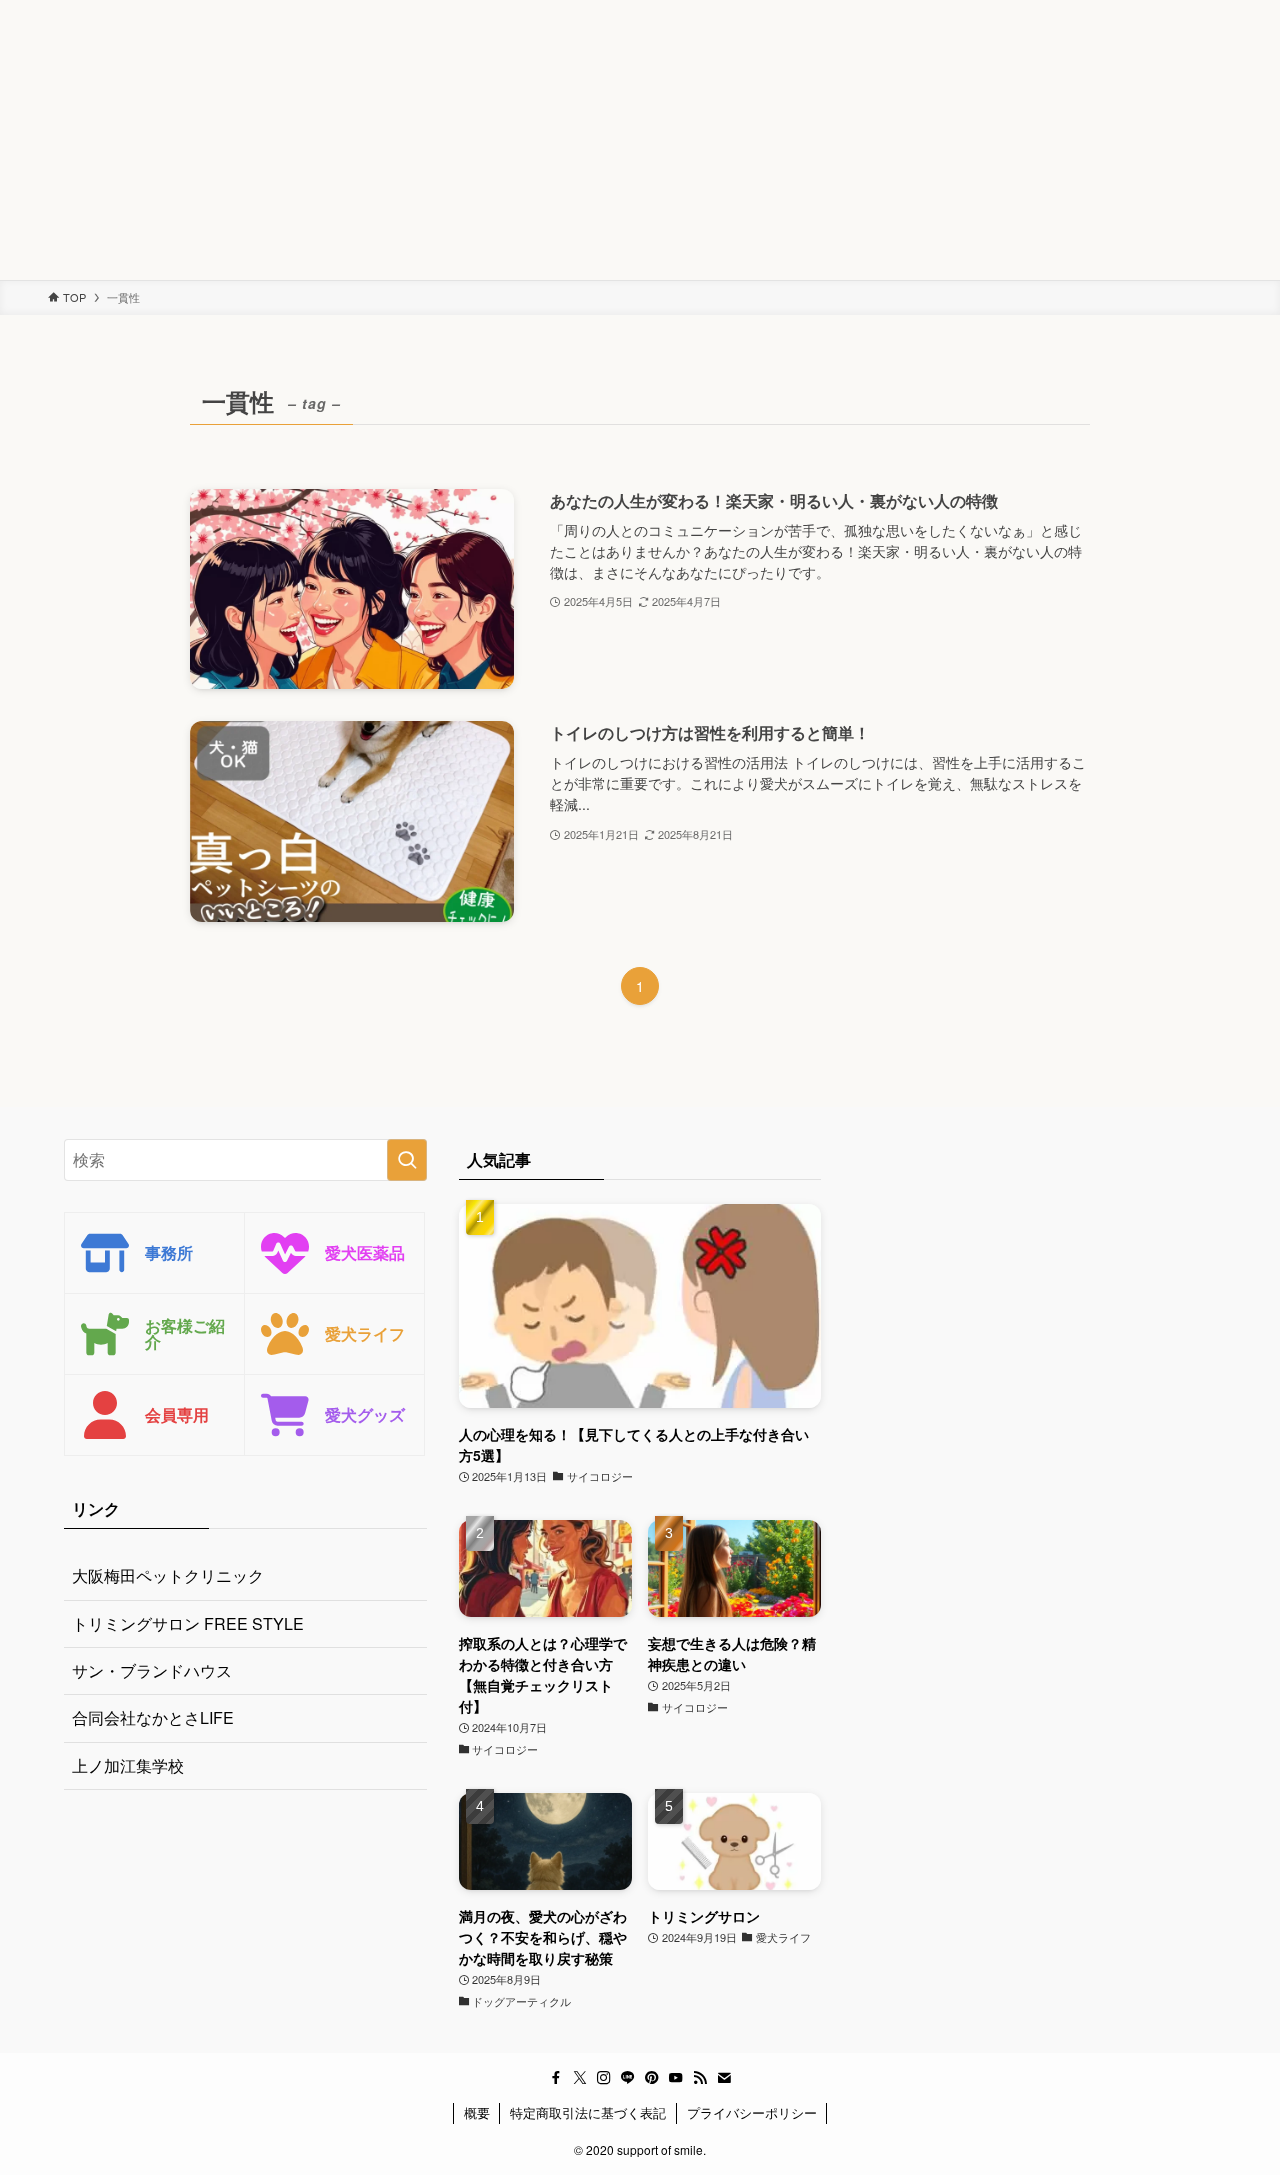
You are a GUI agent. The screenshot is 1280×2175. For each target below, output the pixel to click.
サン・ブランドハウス (152, 1670)
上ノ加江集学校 (128, 1765)
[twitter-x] (580, 2078)
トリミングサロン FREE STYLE (188, 1623)
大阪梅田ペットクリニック (168, 1575)
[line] (628, 2078)
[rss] (700, 2078)
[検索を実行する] (407, 1160)
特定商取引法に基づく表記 (588, 2112)
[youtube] (676, 2078)
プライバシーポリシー (752, 2112)
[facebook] (556, 2078)
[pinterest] (652, 2078)
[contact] (724, 2078)
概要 (477, 2112)
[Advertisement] (600, 140)
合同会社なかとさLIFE (153, 1717)
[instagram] (604, 2078)
